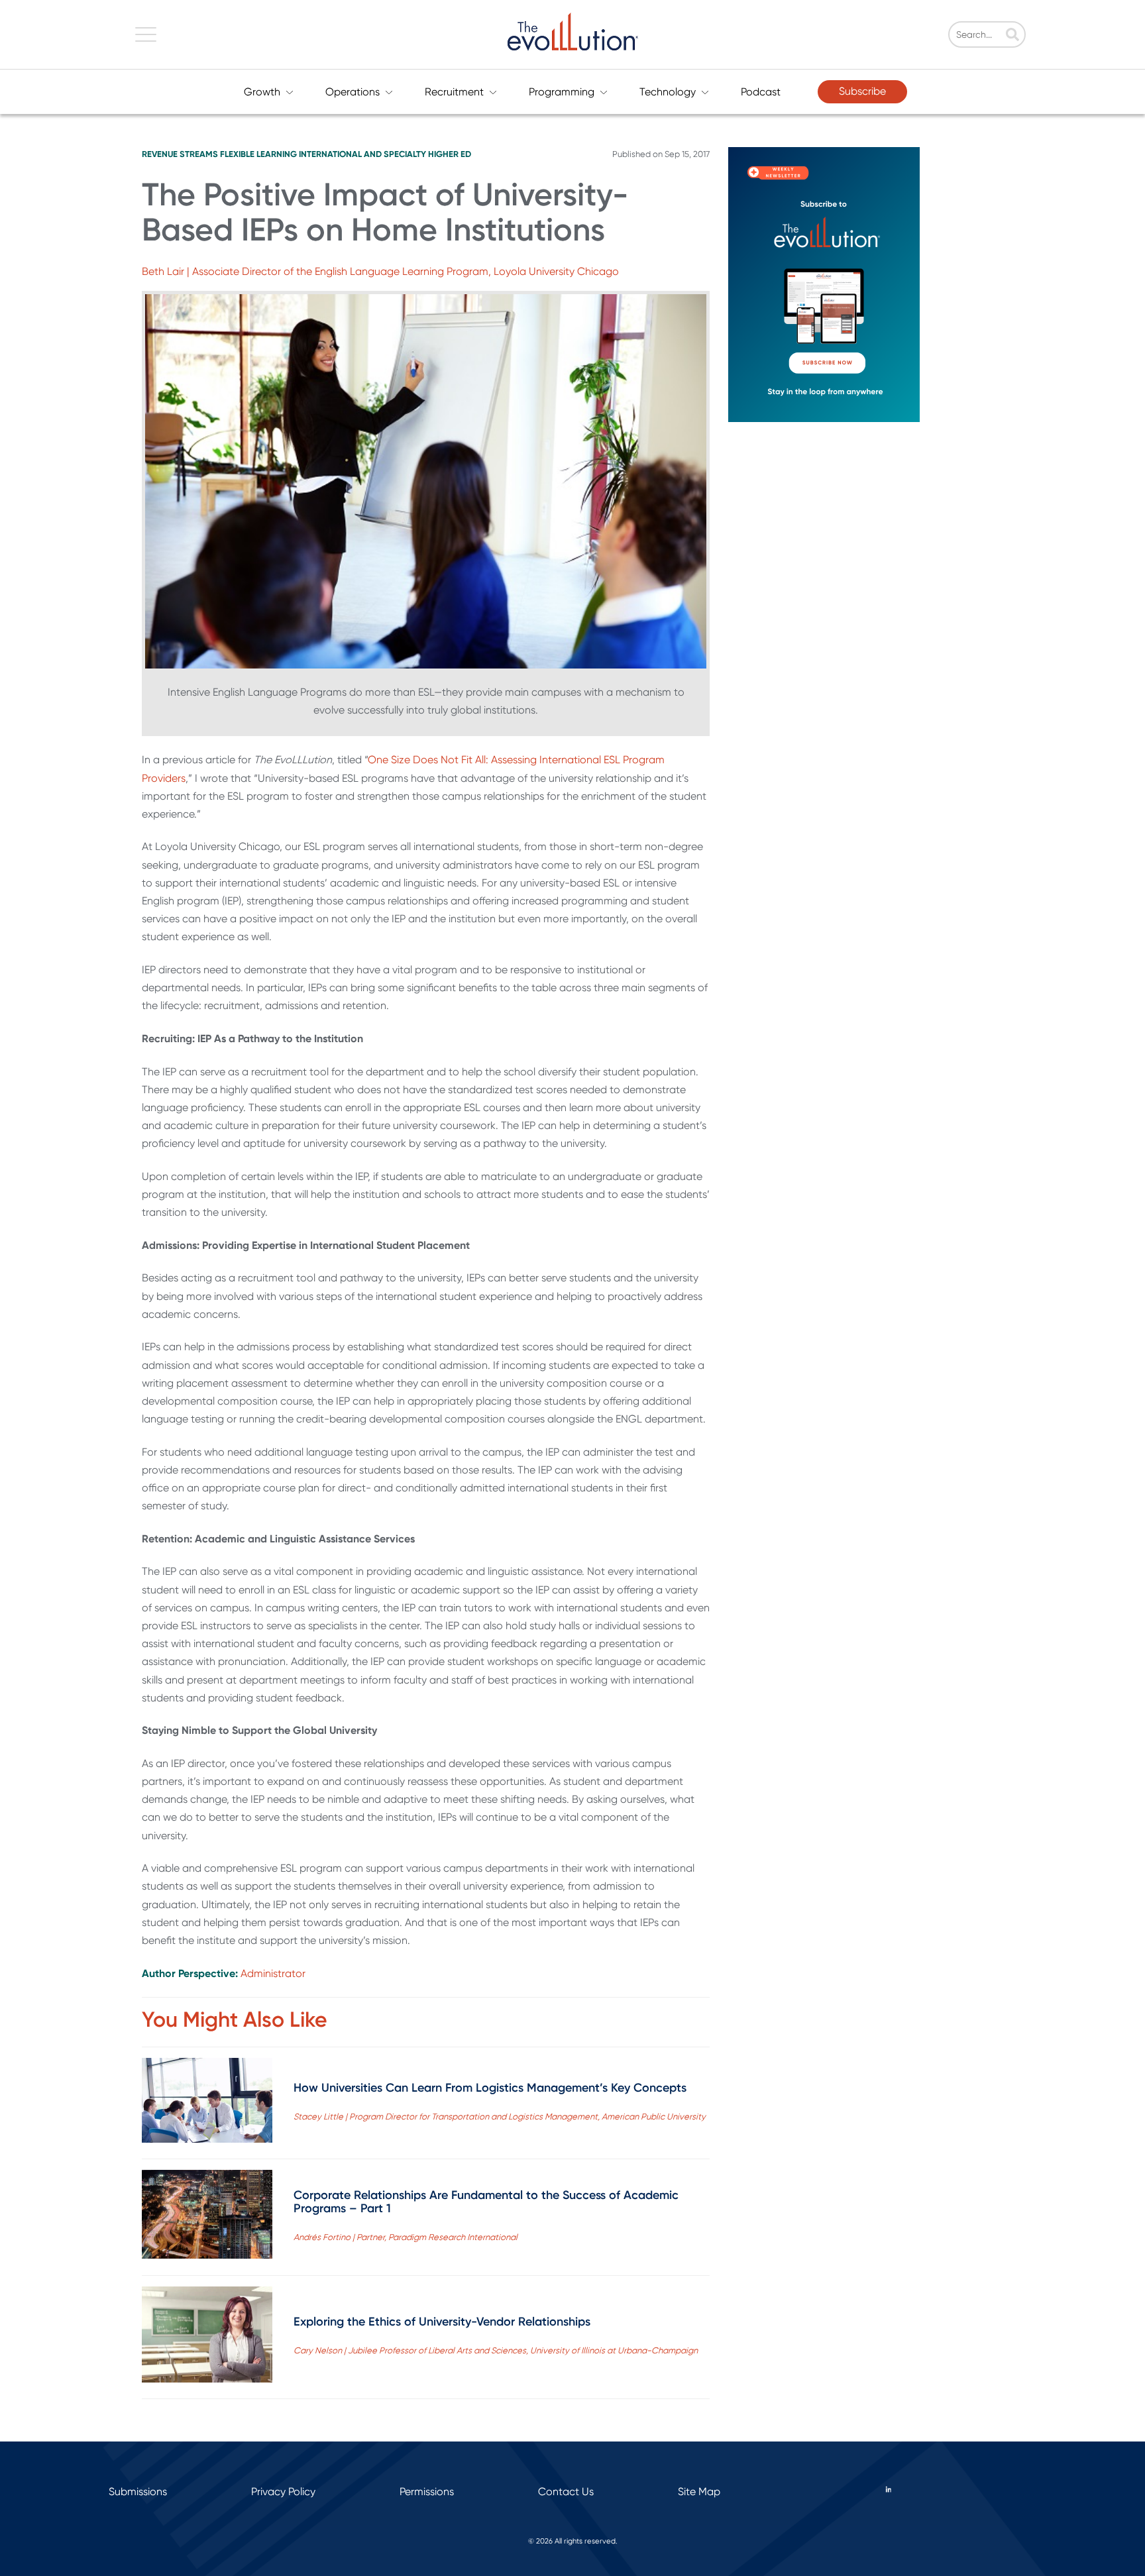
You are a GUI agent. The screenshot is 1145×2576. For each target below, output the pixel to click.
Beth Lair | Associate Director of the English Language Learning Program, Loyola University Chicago (380, 271)
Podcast (761, 92)
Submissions (138, 2492)
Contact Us (566, 2492)
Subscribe (862, 91)
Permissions (427, 2492)
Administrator (273, 1973)
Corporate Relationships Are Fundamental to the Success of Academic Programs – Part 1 (486, 2202)
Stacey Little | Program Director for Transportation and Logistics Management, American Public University (500, 2117)
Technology (668, 92)
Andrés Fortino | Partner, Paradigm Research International (406, 2237)
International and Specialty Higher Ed (385, 154)
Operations (353, 92)
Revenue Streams (180, 154)
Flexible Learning (258, 154)
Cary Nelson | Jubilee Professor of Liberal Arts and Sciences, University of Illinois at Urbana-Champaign (496, 2350)
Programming (562, 92)
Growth (262, 92)
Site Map (699, 2492)
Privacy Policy (283, 2492)
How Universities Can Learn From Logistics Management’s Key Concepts (490, 2088)
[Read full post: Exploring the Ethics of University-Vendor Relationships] (207, 2337)
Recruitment (454, 92)
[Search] (1012, 36)
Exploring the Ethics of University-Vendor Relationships (442, 2322)
